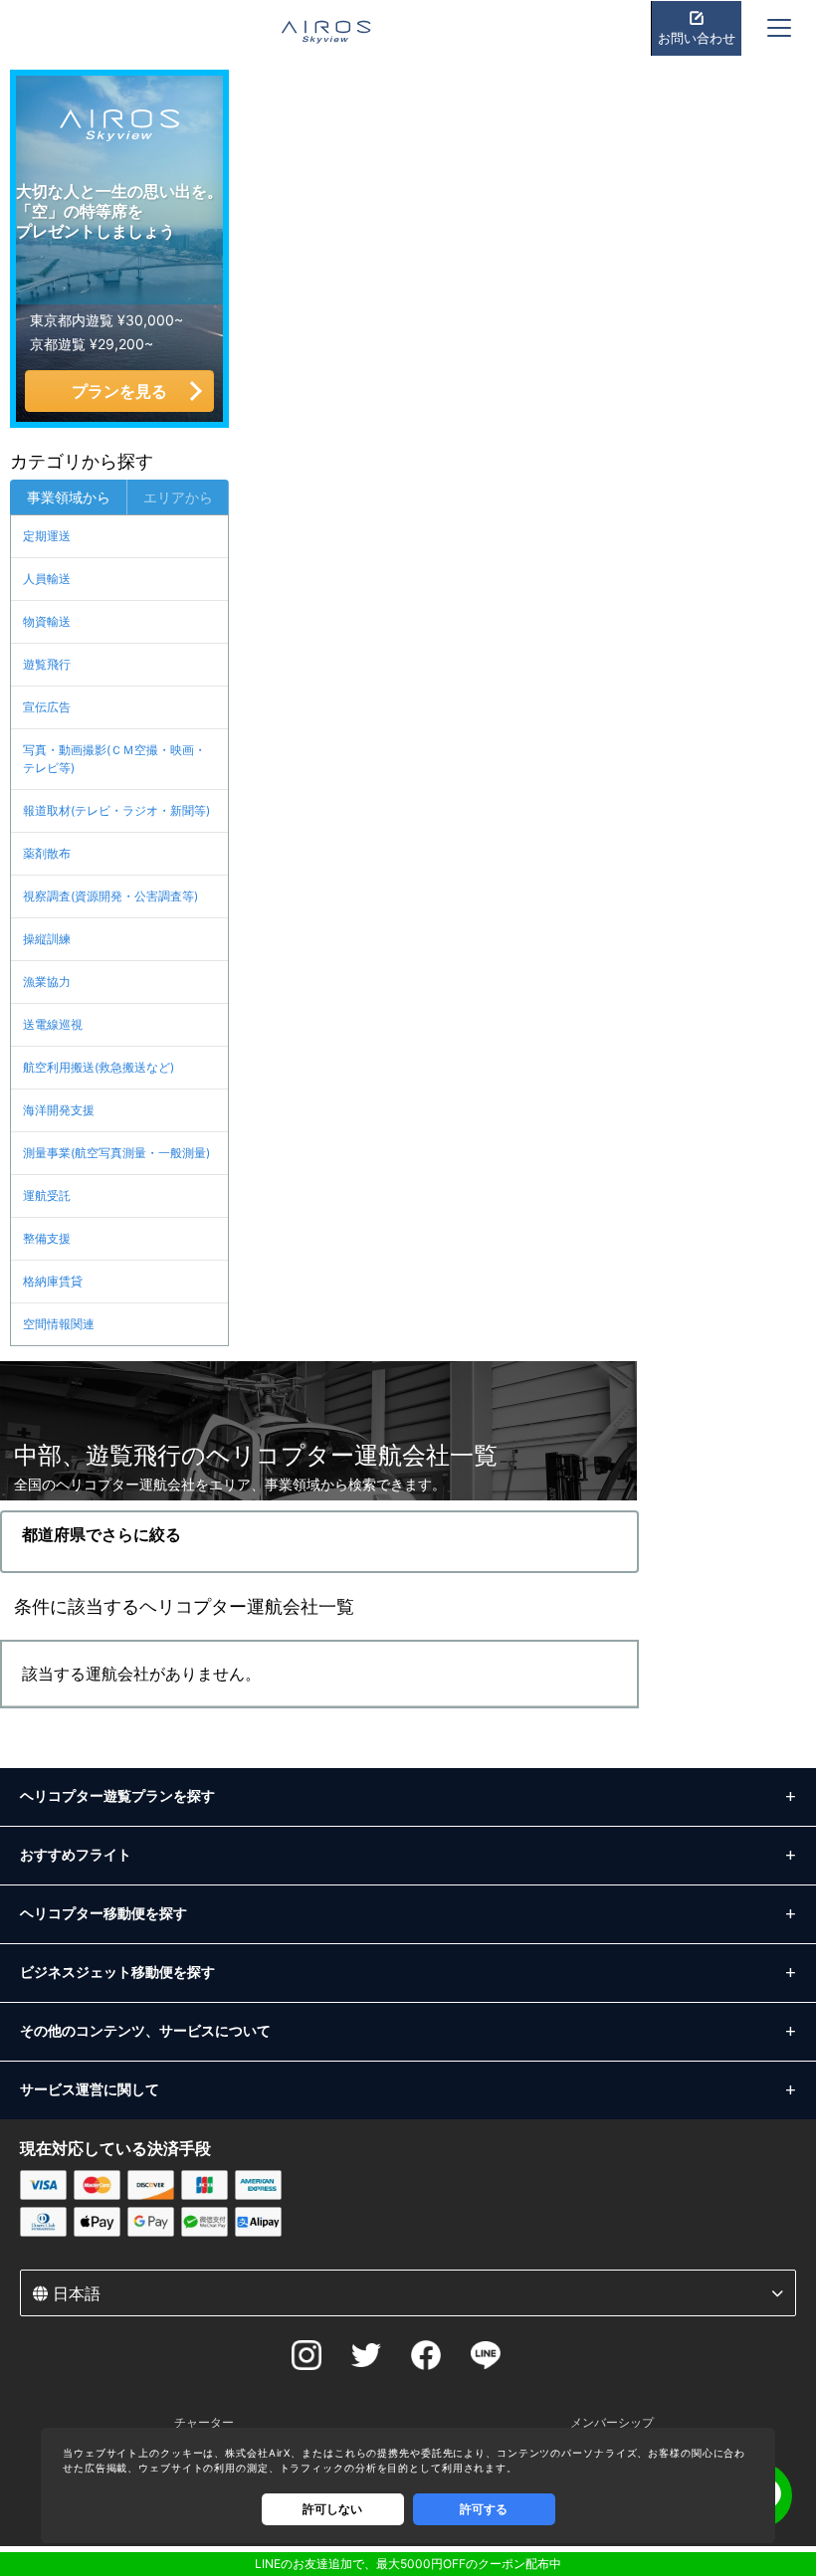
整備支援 (47, 1238)
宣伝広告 (47, 707)
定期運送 (47, 536)
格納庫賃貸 (53, 1281)
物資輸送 (47, 621)
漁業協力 (47, 982)
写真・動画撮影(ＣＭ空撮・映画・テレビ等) (114, 759)
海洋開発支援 (59, 1110)
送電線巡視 (53, 1024)
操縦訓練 (47, 939)
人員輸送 (47, 579)
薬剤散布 (47, 853)
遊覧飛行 (47, 664)
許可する (484, 2509)
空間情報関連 (59, 1324)
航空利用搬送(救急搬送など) (99, 1067)
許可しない (332, 2509)
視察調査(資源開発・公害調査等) (110, 896)
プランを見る (119, 391)
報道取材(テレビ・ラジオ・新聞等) (116, 810)
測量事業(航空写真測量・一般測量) (116, 1153)
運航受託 (47, 1195)
